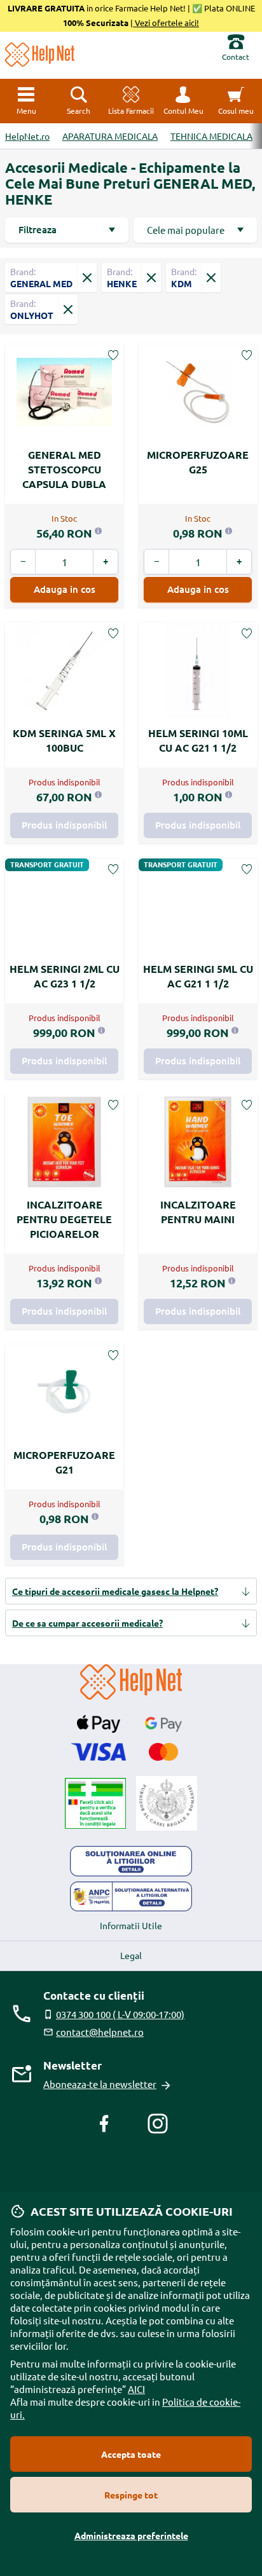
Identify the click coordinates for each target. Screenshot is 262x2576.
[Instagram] (158, 2124)
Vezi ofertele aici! (166, 23)
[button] (183, 101)
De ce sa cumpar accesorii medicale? (87, 1623)
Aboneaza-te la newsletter (100, 2084)
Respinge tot (131, 2495)
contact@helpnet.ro (100, 2032)
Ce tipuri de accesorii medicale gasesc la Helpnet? (115, 1591)
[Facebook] (104, 2124)
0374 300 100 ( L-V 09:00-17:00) (120, 2014)
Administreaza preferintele (131, 2535)
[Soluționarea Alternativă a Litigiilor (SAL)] (131, 1897)
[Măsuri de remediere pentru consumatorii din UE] (131, 1861)
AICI (136, 2389)
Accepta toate (131, 2454)
